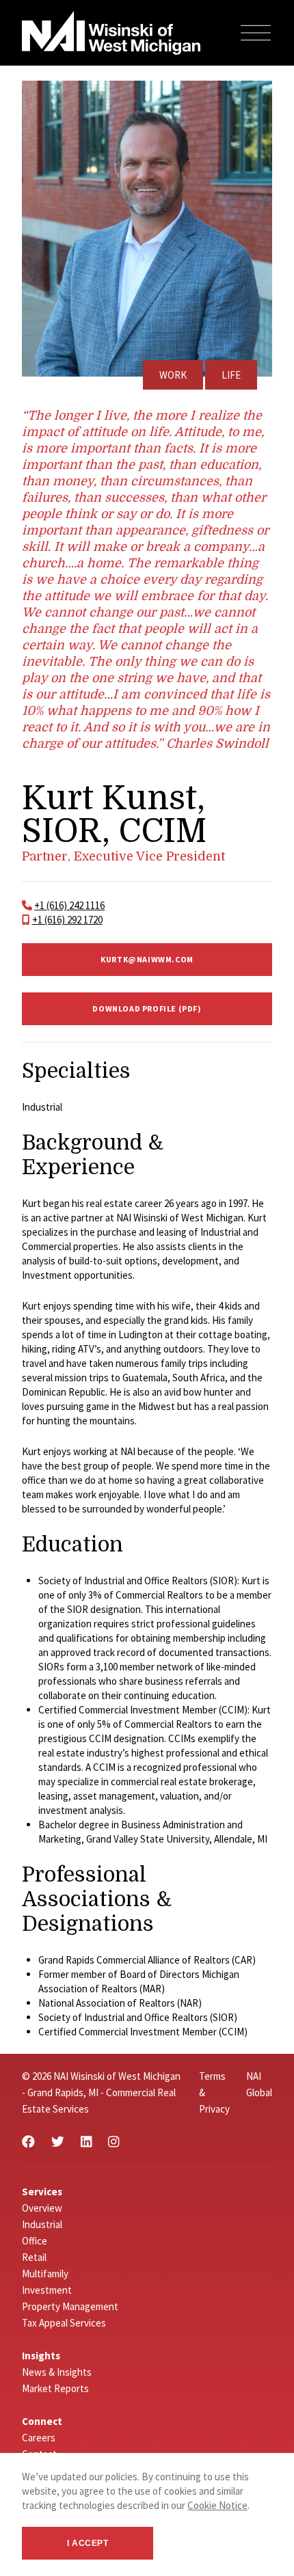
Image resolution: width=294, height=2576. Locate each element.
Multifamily (45, 2274)
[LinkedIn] (86, 2142)
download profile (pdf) (147, 1008)
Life (231, 375)
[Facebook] (28, 2142)
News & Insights (57, 2372)
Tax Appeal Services (64, 2323)
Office (35, 2241)
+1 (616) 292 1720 (67, 920)
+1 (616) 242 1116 (69, 905)
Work (173, 375)
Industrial (42, 2224)
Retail (34, 2257)
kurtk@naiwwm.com (147, 959)
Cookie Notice (217, 2505)
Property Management (70, 2306)
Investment (47, 2290)
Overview (42, 2208)
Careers (39, 2438)
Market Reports (55, 2388)
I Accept (88, 2543)
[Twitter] (58, 2142)
